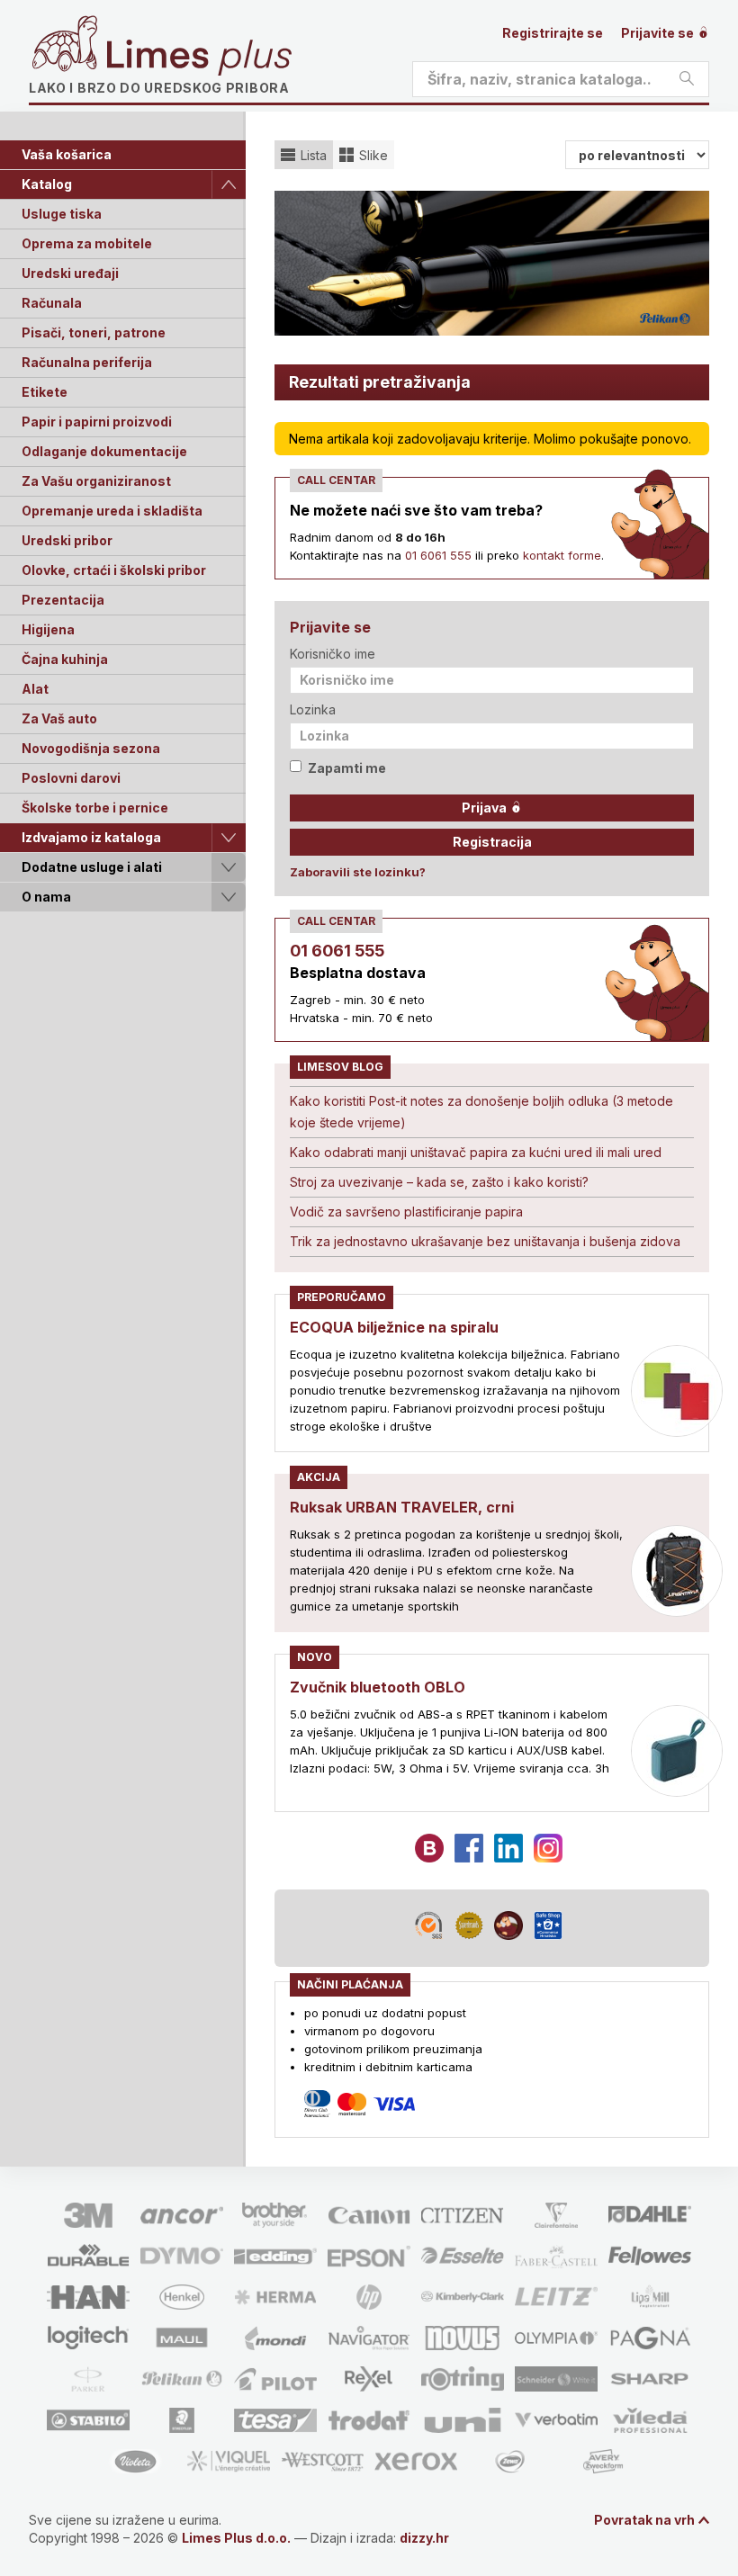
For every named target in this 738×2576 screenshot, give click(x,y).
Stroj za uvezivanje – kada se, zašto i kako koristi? (439, 1182)
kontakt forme (562, 555)
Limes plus (199, 58)
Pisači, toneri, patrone (94, 332)
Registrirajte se (553, 33)
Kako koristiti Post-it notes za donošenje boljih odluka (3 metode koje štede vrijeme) (481, 1112)
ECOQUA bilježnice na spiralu (394, 1327)
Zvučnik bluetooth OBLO (378, 1687)
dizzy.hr (424, 2538)
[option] (492, 263)
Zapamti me (347, 768)
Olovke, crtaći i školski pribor (114, 570)
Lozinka (313, 709)
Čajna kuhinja (65, 659)
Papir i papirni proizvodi (97, 422)
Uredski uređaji (70, 273)
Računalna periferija (87, 362)
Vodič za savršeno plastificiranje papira (406, 1212)
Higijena (48, 629)
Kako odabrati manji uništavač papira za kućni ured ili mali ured (476, 1152)
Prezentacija (63, 600)
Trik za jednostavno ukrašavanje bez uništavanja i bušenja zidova (485, 1241)
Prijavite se (659, 33)
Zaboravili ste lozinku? (358, 872)
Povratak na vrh (644, 2520)
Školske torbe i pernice (95, 808)
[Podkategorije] (229, 184)
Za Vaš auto (59, 718)
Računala (52, 303)
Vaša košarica (67, 154)
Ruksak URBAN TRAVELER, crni (402, 1507)
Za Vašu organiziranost (96, 481)
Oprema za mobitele (87, 243)
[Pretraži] (687, 79)
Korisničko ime (333, 654)
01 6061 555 (438, 555)
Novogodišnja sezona (91, 748)
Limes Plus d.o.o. (236, 2538)
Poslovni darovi (71, 778)
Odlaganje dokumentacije (104, 451)
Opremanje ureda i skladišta (112, 511)
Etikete (45, 392)
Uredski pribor (67, 540)
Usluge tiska (62, 214)
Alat (35, 689)
